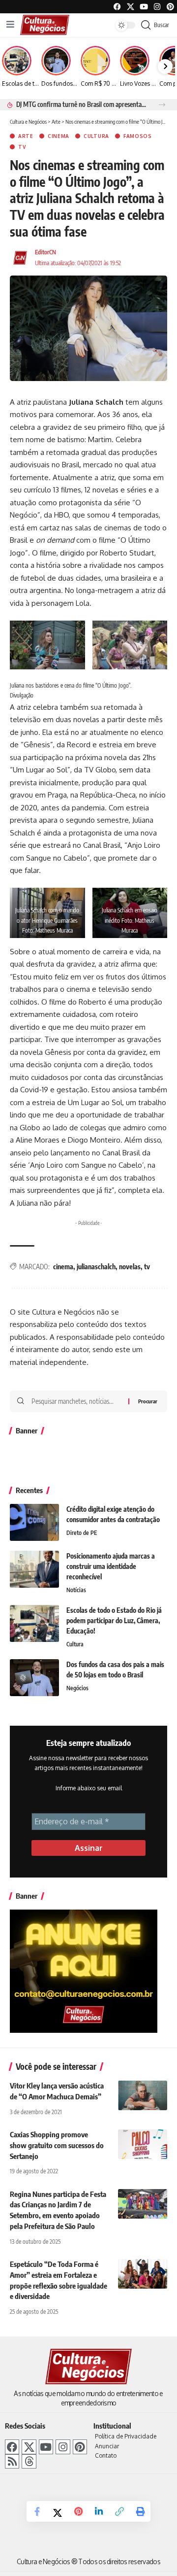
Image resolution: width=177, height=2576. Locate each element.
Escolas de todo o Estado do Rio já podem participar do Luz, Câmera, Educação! (114, 1620)
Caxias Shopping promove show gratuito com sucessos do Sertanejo (57, 2145)
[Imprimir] (140, 2511)
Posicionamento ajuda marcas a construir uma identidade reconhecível (111, 1566)
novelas (130, 1267)
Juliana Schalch (96, 402)
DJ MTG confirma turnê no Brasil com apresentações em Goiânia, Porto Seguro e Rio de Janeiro (82, 104)
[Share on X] (58, 2512)
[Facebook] (117, 7)
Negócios (77, 1688)
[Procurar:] (76, 1401)
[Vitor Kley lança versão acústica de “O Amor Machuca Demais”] (143, 2095)
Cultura (96, 136)
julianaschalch (96, 1267)
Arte (26, 136)
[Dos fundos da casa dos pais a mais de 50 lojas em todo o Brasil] (34, 1678)
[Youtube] (144, 7)
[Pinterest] (170, 7)
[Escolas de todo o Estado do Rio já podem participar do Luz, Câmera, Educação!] (34, 1623)
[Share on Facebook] (37, 2511)
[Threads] (29, 2461)
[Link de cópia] (119, 2511)
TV (22, 147)
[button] (162, 105)
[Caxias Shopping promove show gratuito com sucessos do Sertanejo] (143, 2144)
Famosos (138, 136)
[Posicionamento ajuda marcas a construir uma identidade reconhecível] (34, 1569)
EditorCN (45, 252)
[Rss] (12, 2461)
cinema (63, 1267)
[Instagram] (63, 2447)
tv (147, 1267)
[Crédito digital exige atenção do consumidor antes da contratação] (34, 1522)
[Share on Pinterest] (78, 2511)
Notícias (76, 1590)
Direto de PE (82, 1533)
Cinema (59, 136)
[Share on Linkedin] (99, 2511)
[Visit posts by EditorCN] (20, 258)
